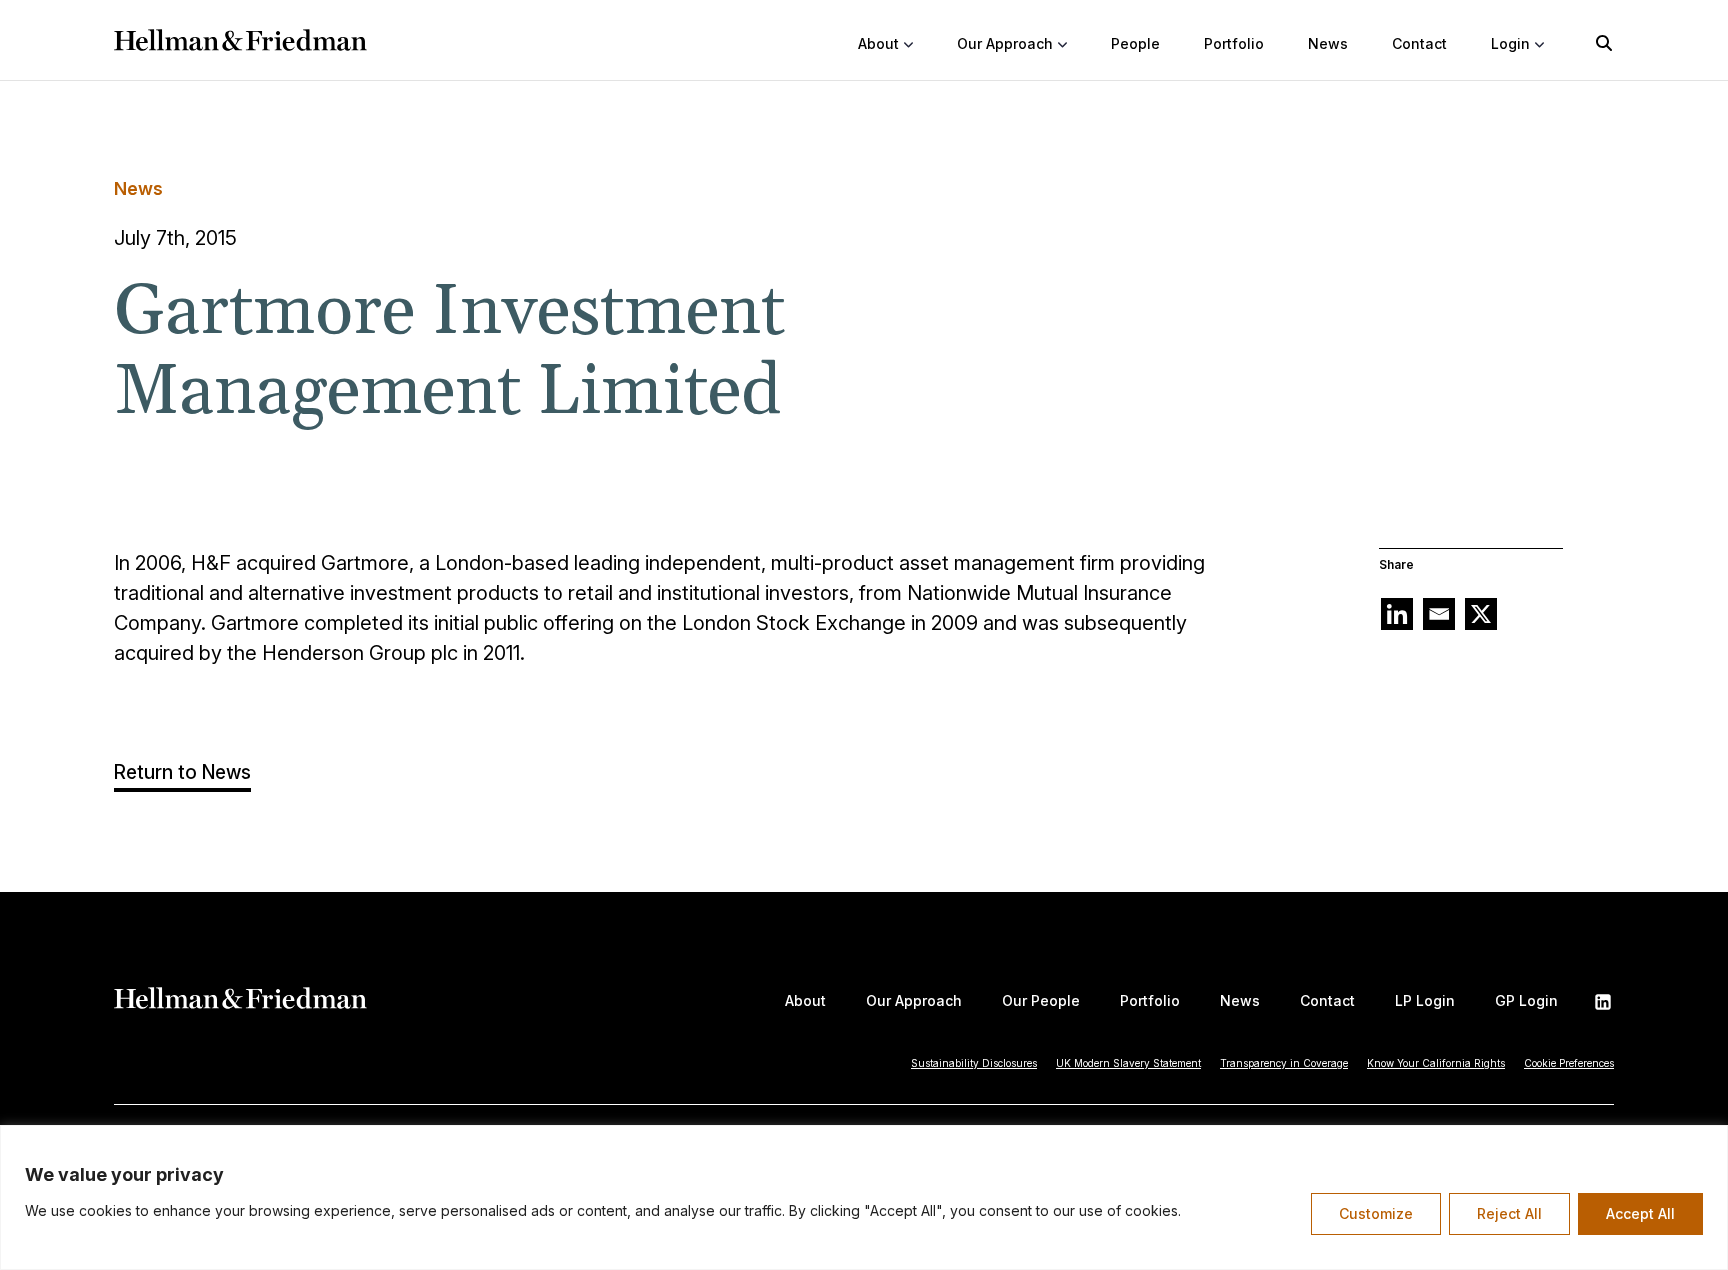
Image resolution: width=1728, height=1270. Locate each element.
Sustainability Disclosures (974, 1063)
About (805, 1000)
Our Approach (914, 1000)
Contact (1419, 43)
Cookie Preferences (1569, 1063)
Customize (1376, 1213)
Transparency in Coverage (1284, 1063)
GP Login (1526, 1000)
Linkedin (1603, 1002)
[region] (864, 1197)
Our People (1041, 1000)
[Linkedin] (1397, 614)
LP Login (1425, 1000)
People (1135, 43)
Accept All (1640, 1213)
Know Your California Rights (1436, 1063)
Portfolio (1234, 43)
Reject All (1509, 1213)
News (1328, 43)
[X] (1481, 614)
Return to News (182, 772)
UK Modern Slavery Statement (1128, 1063)
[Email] (1439, 614)
